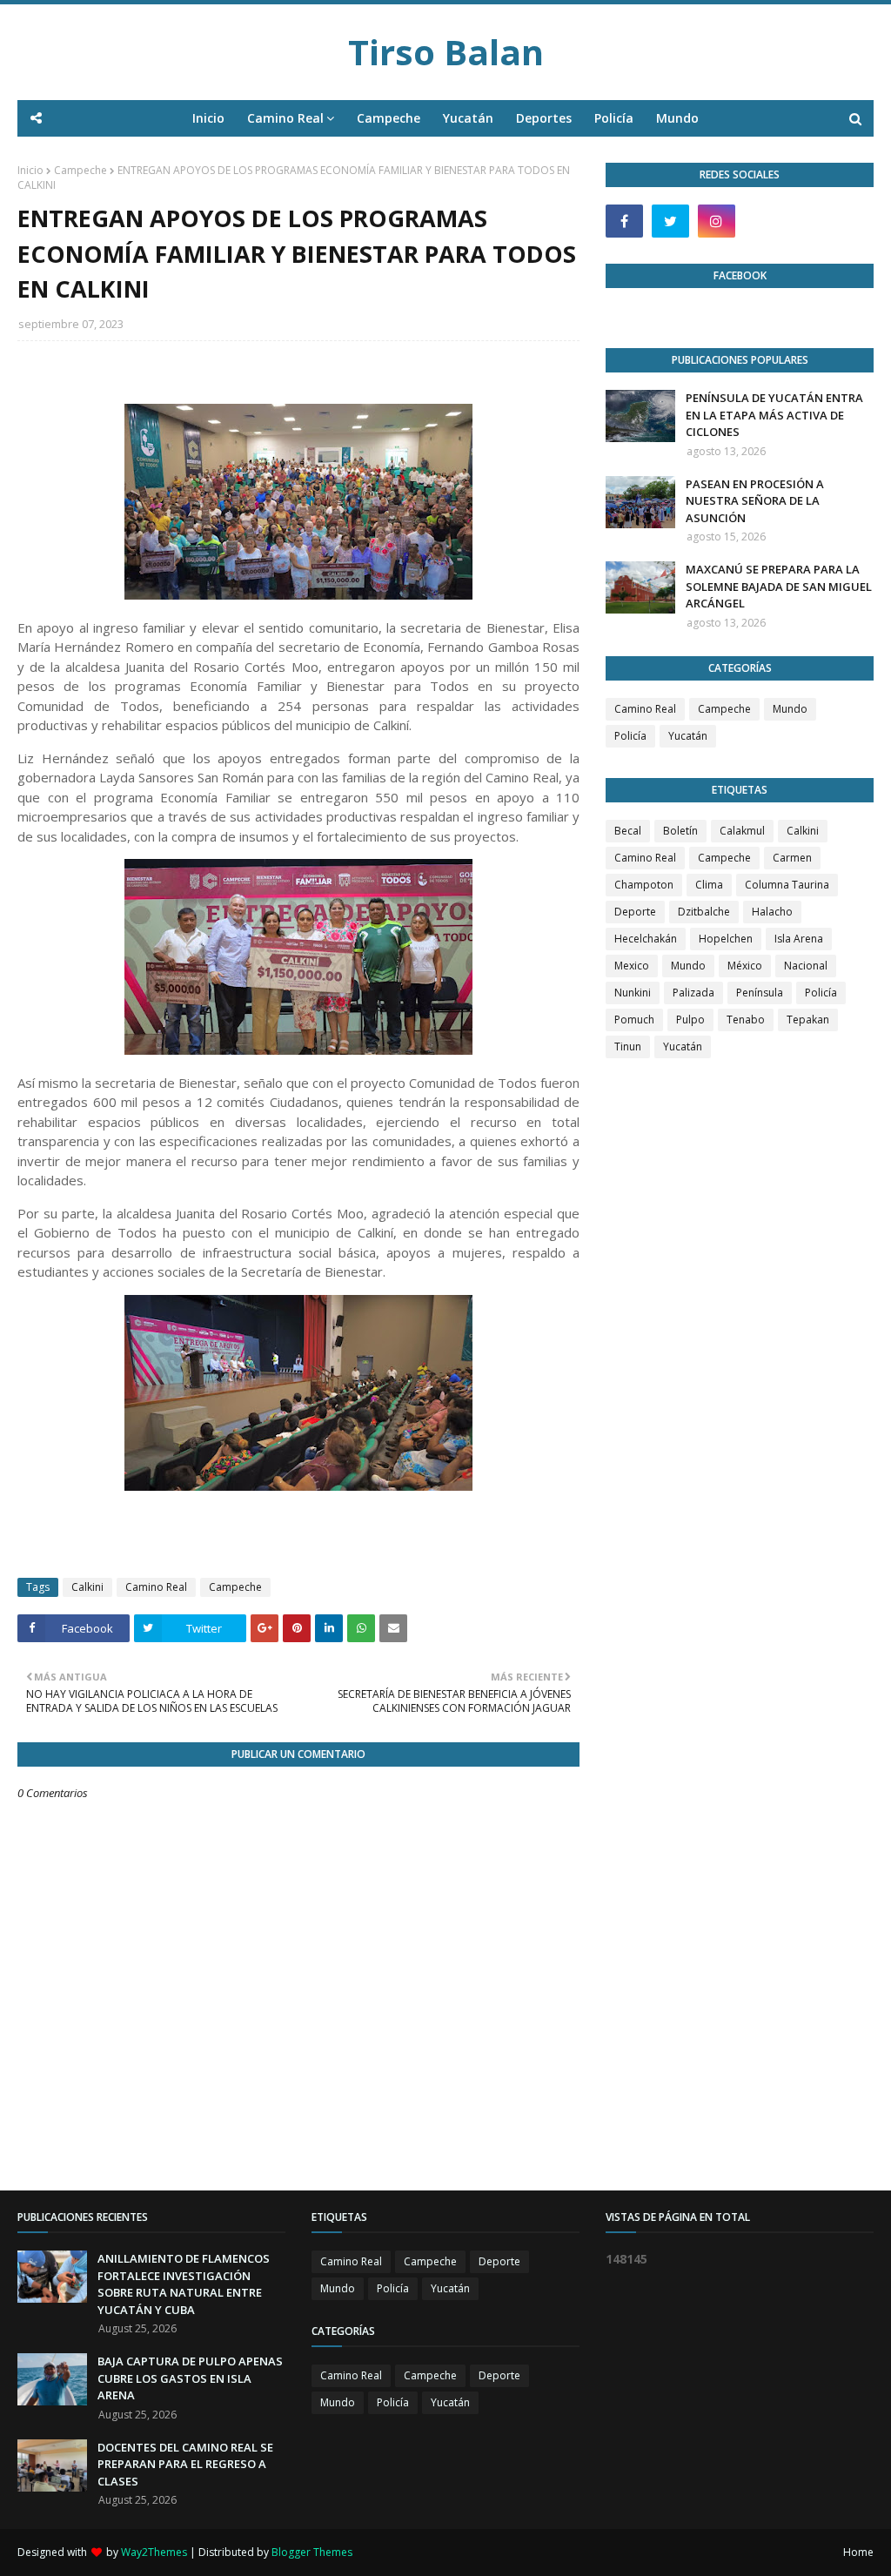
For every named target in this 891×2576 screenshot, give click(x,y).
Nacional (806, 966)
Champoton (644, 885)
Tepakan (808, 1020)
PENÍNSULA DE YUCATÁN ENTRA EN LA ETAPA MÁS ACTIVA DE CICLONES (774, 415)
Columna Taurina (787, 885)
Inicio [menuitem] (208, 118)
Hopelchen (726, 939)
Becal (628, 831)
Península (760, 993)
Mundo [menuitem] (677, 118)
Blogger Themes (312, 2552)
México (745, 966)
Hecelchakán (646, 939)
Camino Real (156, 1587)
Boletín (680, 831)
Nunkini (633, 993)
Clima (709, 885)
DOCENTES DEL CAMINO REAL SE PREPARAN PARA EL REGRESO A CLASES (185, 2464)
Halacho (772, 912)
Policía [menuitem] (614, 118)
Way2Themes (154, 2552)
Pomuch (634, 1020)
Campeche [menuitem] (389, 118)
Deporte (635, 912)
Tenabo (746, 1020)
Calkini (87, 1587)
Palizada (693, 993)
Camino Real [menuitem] (285, 118)
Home (858, 2552)
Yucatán (688, 736)
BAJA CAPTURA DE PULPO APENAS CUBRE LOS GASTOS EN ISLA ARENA (190, 2378)
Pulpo (690, 1020)
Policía (630, 736)
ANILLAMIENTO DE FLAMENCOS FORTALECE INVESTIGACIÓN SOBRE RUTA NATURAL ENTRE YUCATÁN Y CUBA (184, 2284)
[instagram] (717, 221)
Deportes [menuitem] (544, 118)
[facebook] (624, 221)
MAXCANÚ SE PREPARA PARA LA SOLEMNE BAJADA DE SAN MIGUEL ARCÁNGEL (779, 586)
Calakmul (742, 831)
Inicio (30, 170)
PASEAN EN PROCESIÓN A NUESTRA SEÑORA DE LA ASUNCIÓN (755, 501)
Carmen (792, 858)
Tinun (628, 1046)
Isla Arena (799, 939)
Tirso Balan (446, 52)
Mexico (632, 966)
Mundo (790, 709)
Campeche (80, 170)
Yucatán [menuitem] (468, 118)
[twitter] (670, 221)
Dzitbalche (704, 912)
